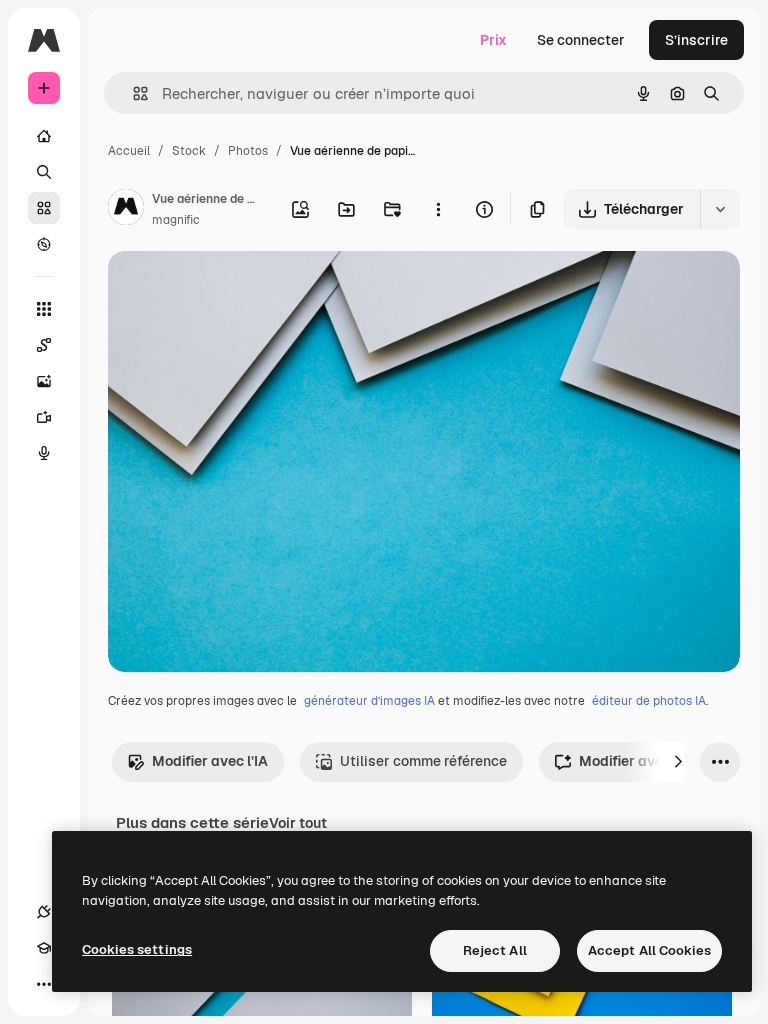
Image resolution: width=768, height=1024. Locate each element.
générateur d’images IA (369, 701)
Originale (240, 289)
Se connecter (581, 40)
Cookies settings (137, 949)
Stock (189, 151)
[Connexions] (44, 912)
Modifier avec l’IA (210, 761)
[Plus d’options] (438, 209)
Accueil (129, 151)
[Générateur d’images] (44, 381)
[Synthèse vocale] (44, 453)
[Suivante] (678, 762)
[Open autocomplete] (132, 93)
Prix (493, 40)
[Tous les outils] (44, 309)
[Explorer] (44, 244)
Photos (248, 151)
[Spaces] (44, 345)
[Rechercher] (44, 172)
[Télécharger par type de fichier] (720, 209)
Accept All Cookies (649, 950)
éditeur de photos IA (649, 701)
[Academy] (44, 948)
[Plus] (44, 984)
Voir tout (298, 823)
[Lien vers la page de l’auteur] (126, 210)
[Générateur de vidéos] (44, 417)
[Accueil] (44, 136)
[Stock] (44, 208)
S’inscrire (696, 40)
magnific (176, 220)
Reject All (495, 950)
